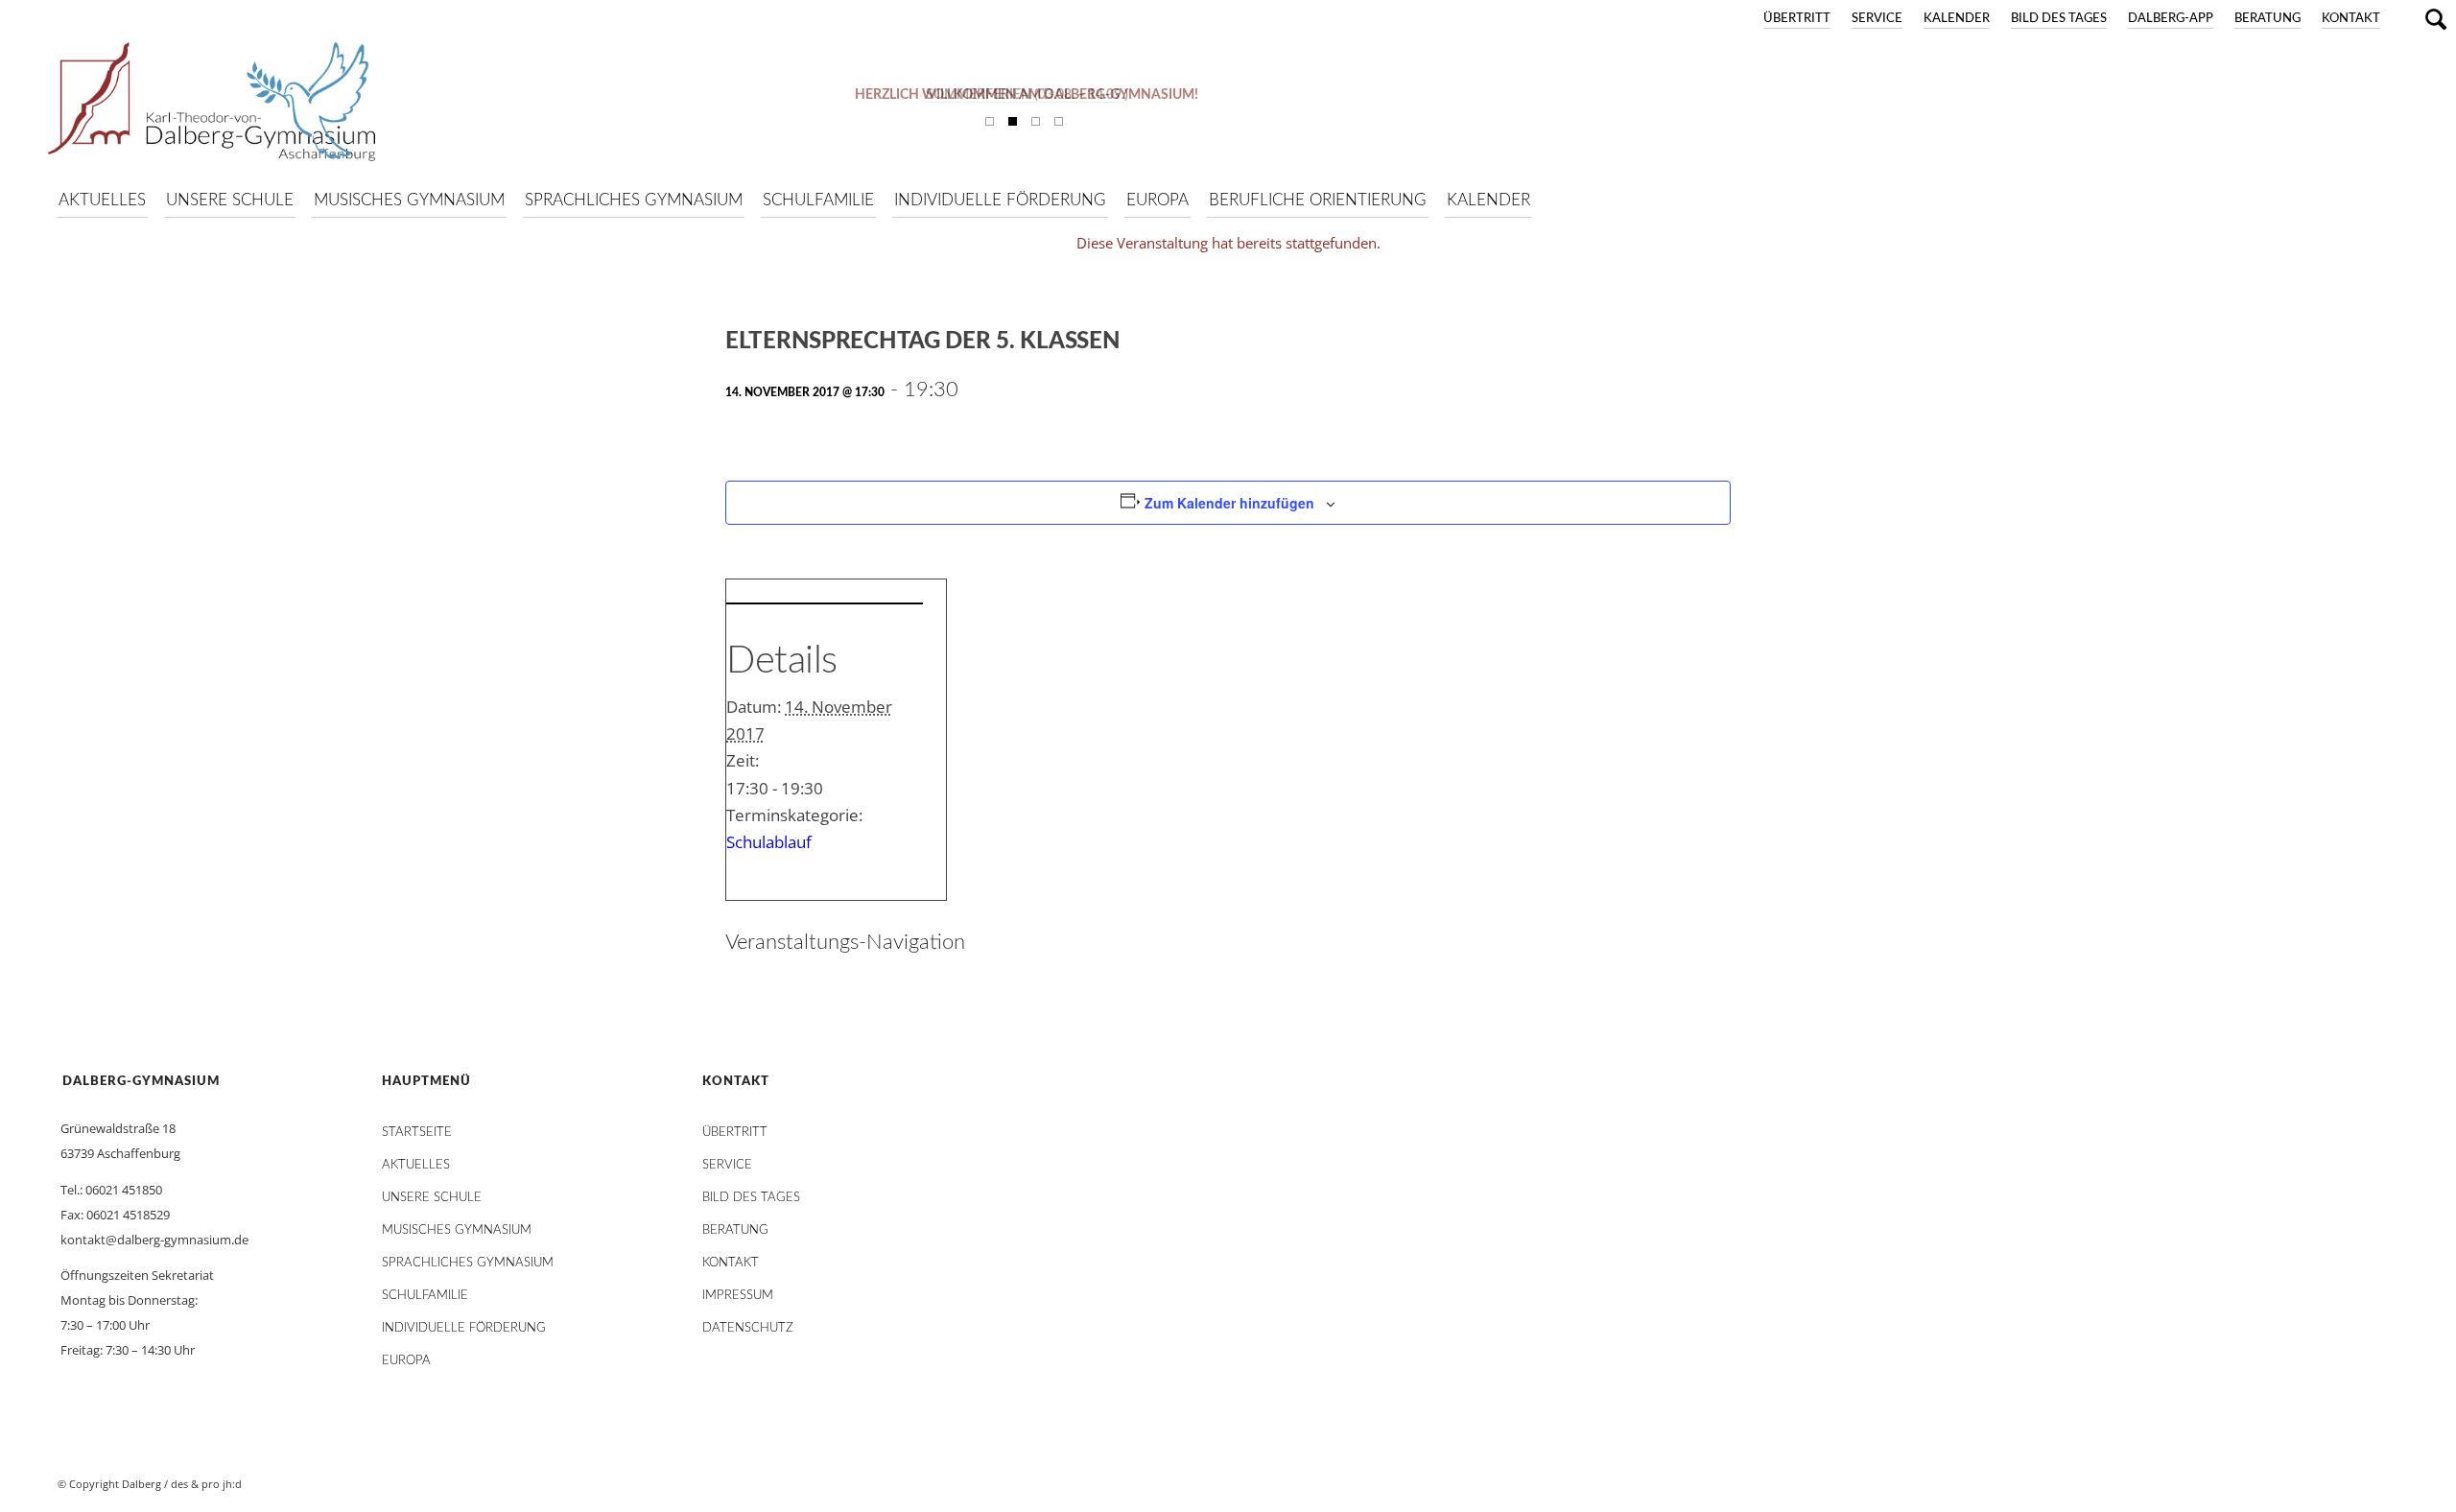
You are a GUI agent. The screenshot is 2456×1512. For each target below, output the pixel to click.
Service (1877, 19)
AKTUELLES (416, 1165)
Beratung (2267, 19)
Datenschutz (748, 1328)
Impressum (738, 1296)
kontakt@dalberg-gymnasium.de (154, 1240)
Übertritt (1797, 19)
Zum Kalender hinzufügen (1229, 503)
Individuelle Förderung (464, 1328)
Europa (406, 1361)
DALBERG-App (2171, 19)
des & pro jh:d (206, 1484)
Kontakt (2351, 19)
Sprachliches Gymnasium (468, 1263)
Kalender (1957, 19)
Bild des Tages (2059, 19)
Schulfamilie (425, 1296)
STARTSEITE (417, 1133)
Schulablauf (769, 842)
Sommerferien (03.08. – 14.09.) (1027, 95)
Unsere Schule (432, 1198)
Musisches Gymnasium (457, 1230)
